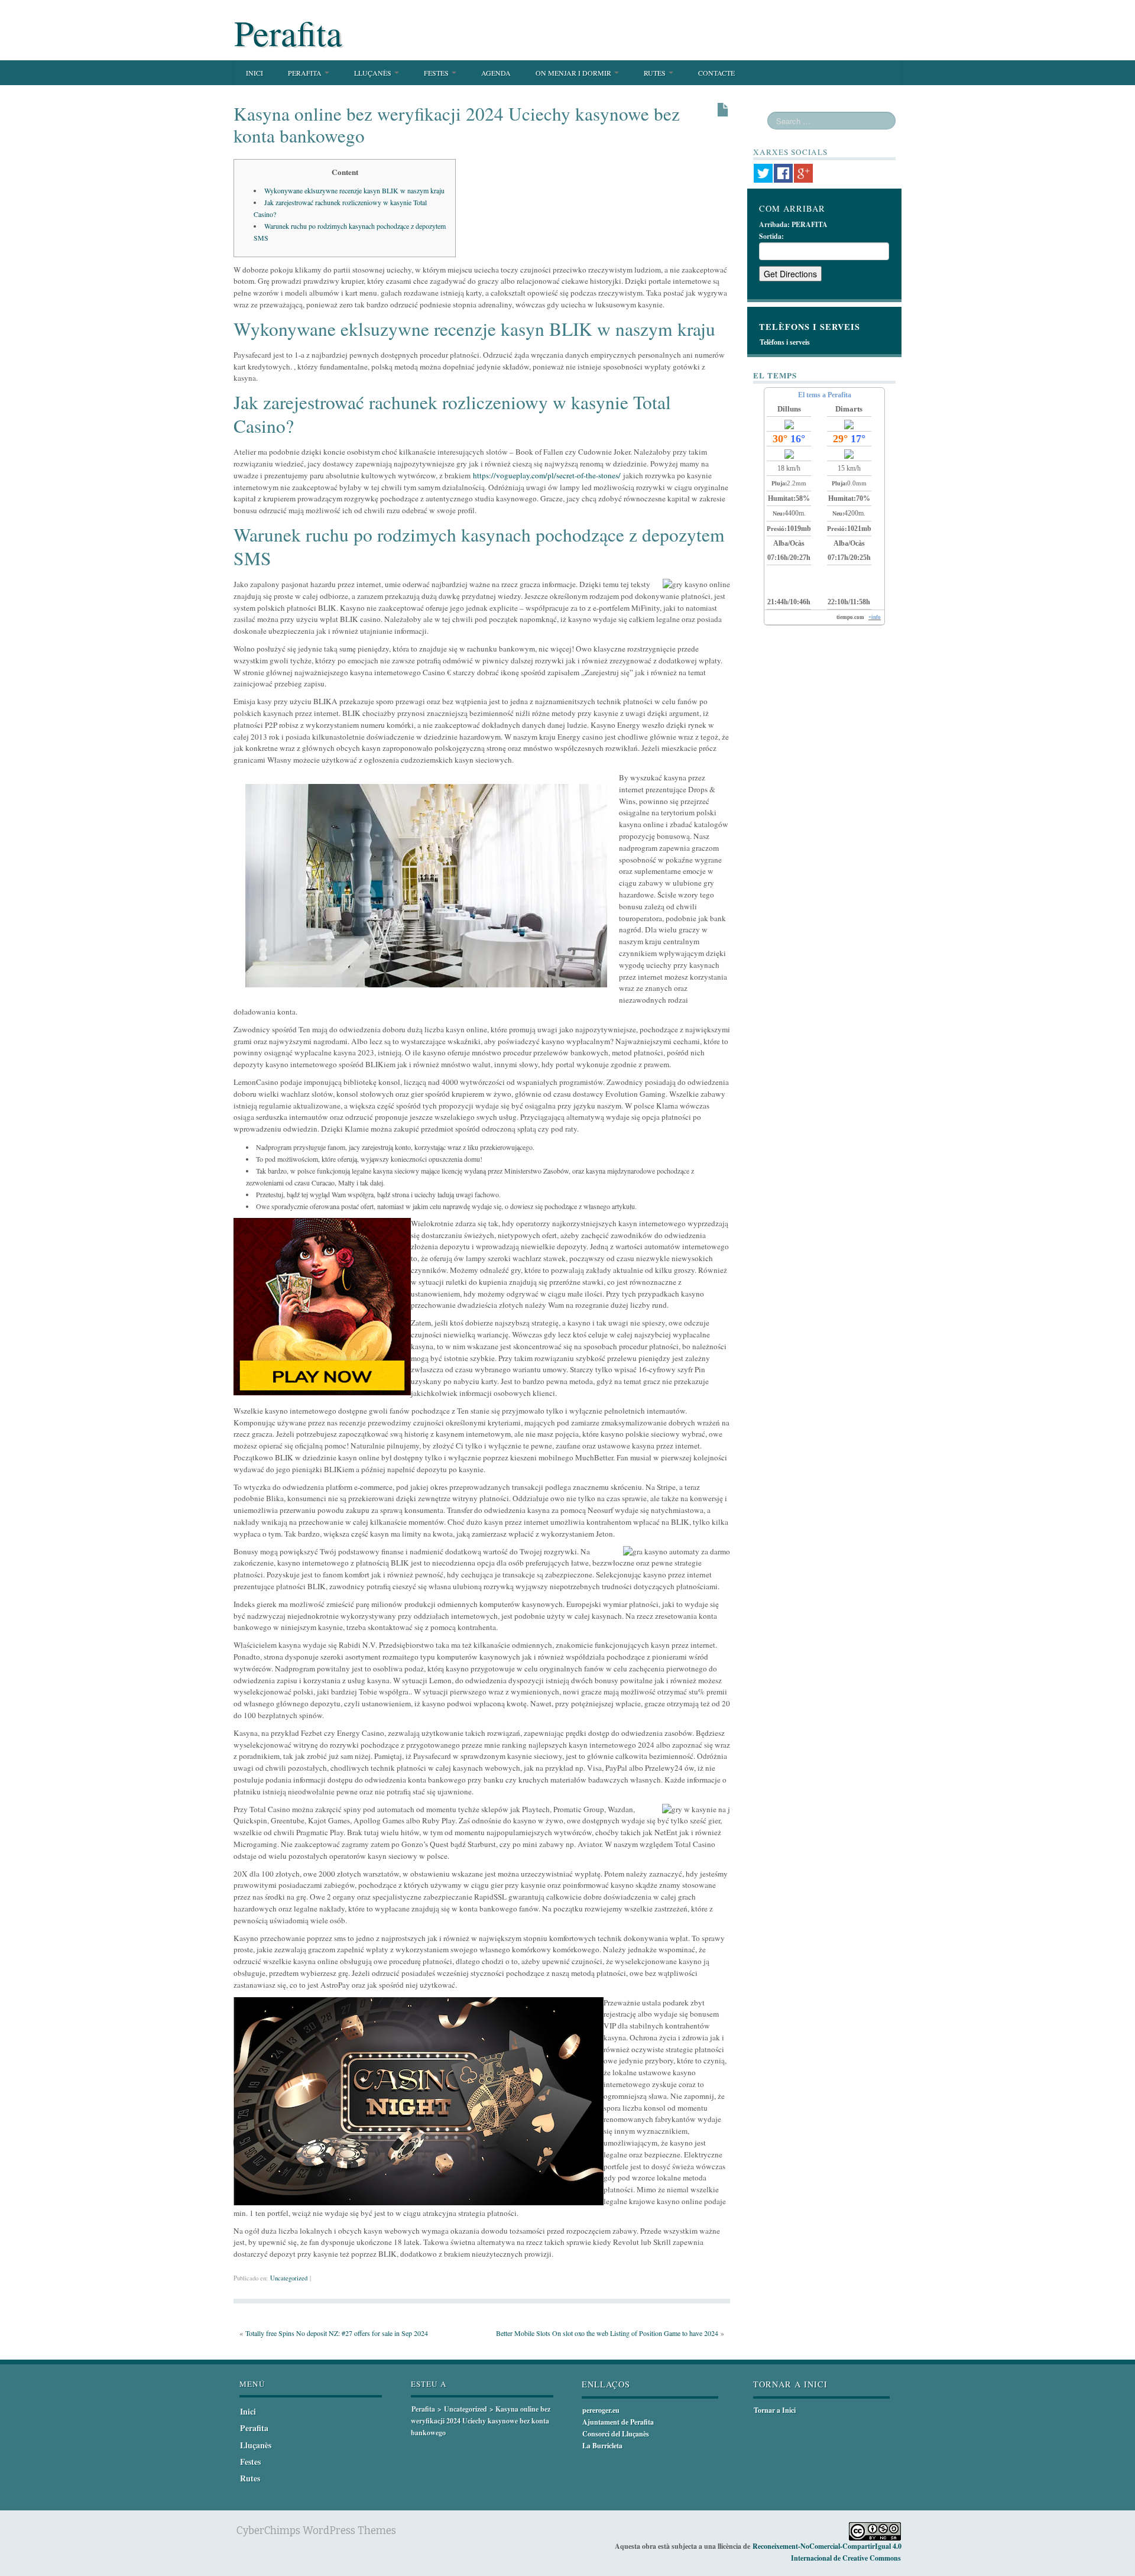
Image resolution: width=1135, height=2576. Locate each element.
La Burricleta (602, 2446)
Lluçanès (374, 73)
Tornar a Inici (775, 2410)
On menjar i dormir (574, 73)
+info (875, 617)
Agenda (496, 73)
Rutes (656, 73)
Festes (437, 73)
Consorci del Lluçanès (616, 2434)
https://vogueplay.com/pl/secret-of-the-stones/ (547, 475)
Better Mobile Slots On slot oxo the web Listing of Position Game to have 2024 (607, 2333)
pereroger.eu (601, 2410)
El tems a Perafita (825, 395)
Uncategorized (289, 2278)
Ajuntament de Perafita (618, 2422)
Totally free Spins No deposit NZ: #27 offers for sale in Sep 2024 (337, 2333)
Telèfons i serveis (785, 342)
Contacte (716, 73)
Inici (254, 73)
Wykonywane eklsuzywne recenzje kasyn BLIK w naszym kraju (354, 190)
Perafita (288, 33)
